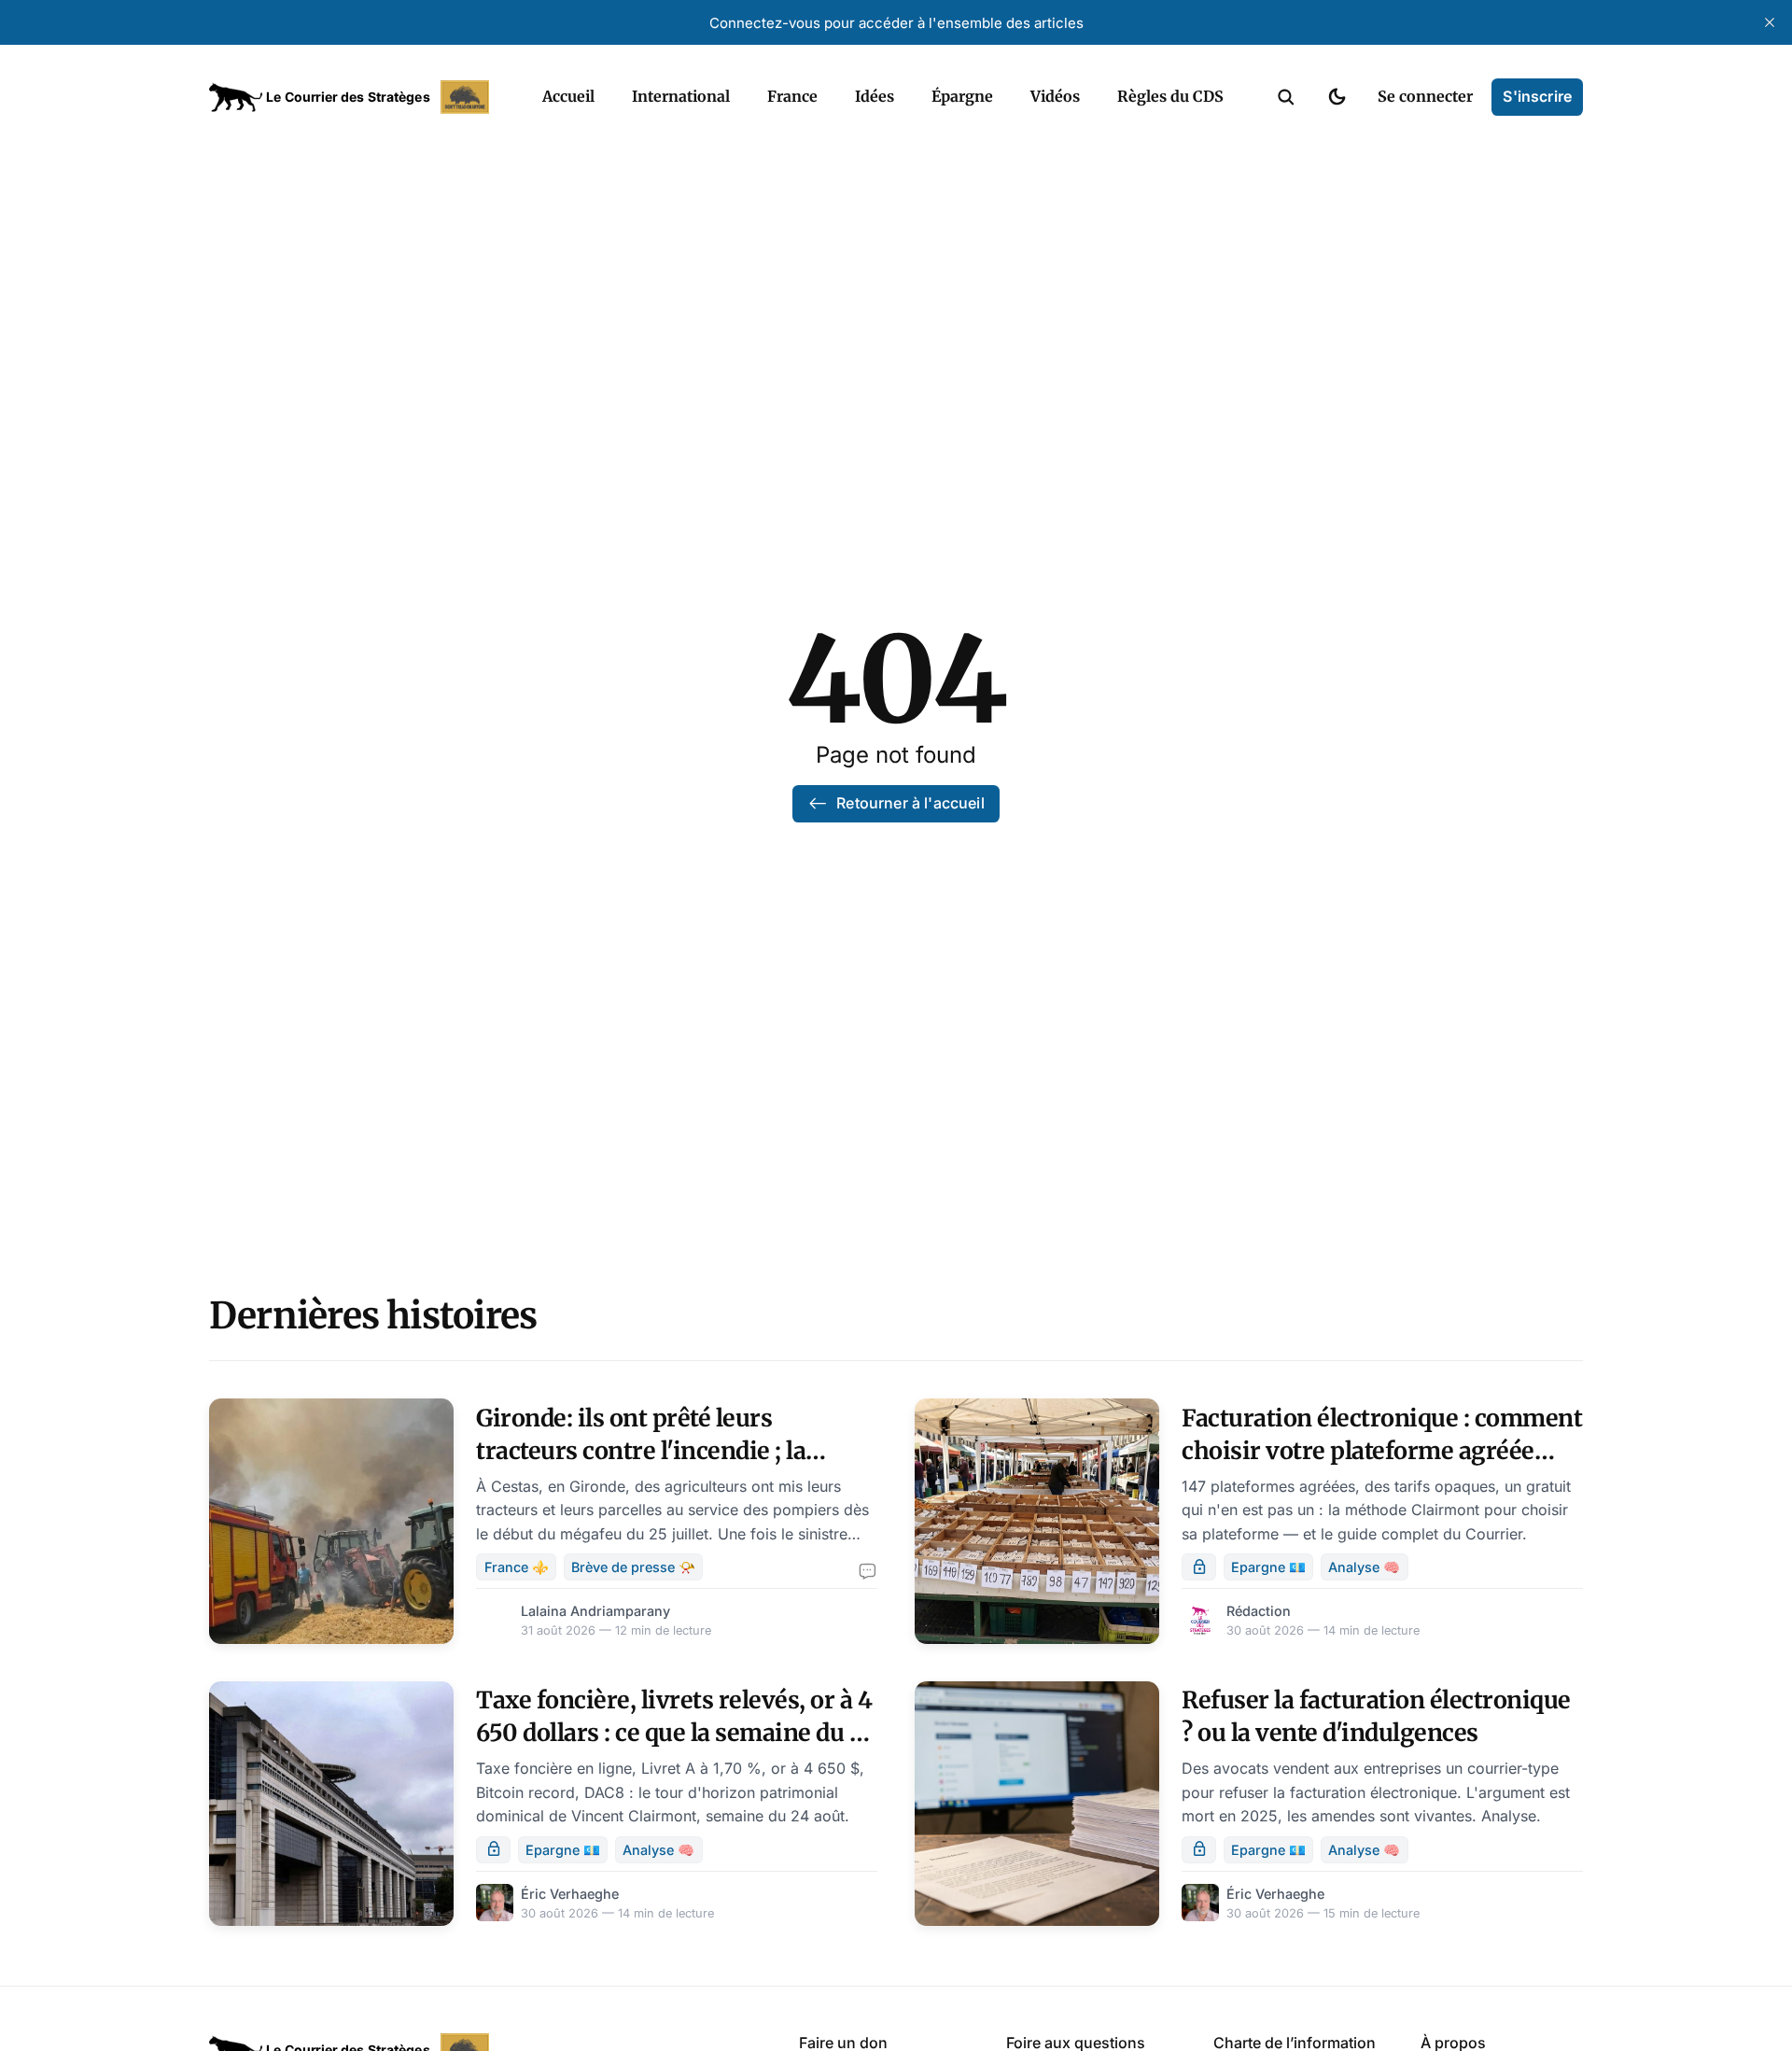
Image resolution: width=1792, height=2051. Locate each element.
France (792, 96)
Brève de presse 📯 (633, 1567)
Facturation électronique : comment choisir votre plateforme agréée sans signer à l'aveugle (1382, 1451)
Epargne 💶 (1268, 1567)
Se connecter (1425, 96)
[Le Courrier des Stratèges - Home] (355, 97)
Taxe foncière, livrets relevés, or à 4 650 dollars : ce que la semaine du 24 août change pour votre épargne (677, 1733)
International (681, 96)
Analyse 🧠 (1364, 1567)
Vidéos (1055, 96)
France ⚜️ (517, 1567)
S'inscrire (1537, 96)
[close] (1770, 22)
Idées (875, 96)
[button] (1286, 97)
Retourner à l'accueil (910, 803)
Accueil (568, 96)
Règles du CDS (1170, 96)
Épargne (962, 96)
